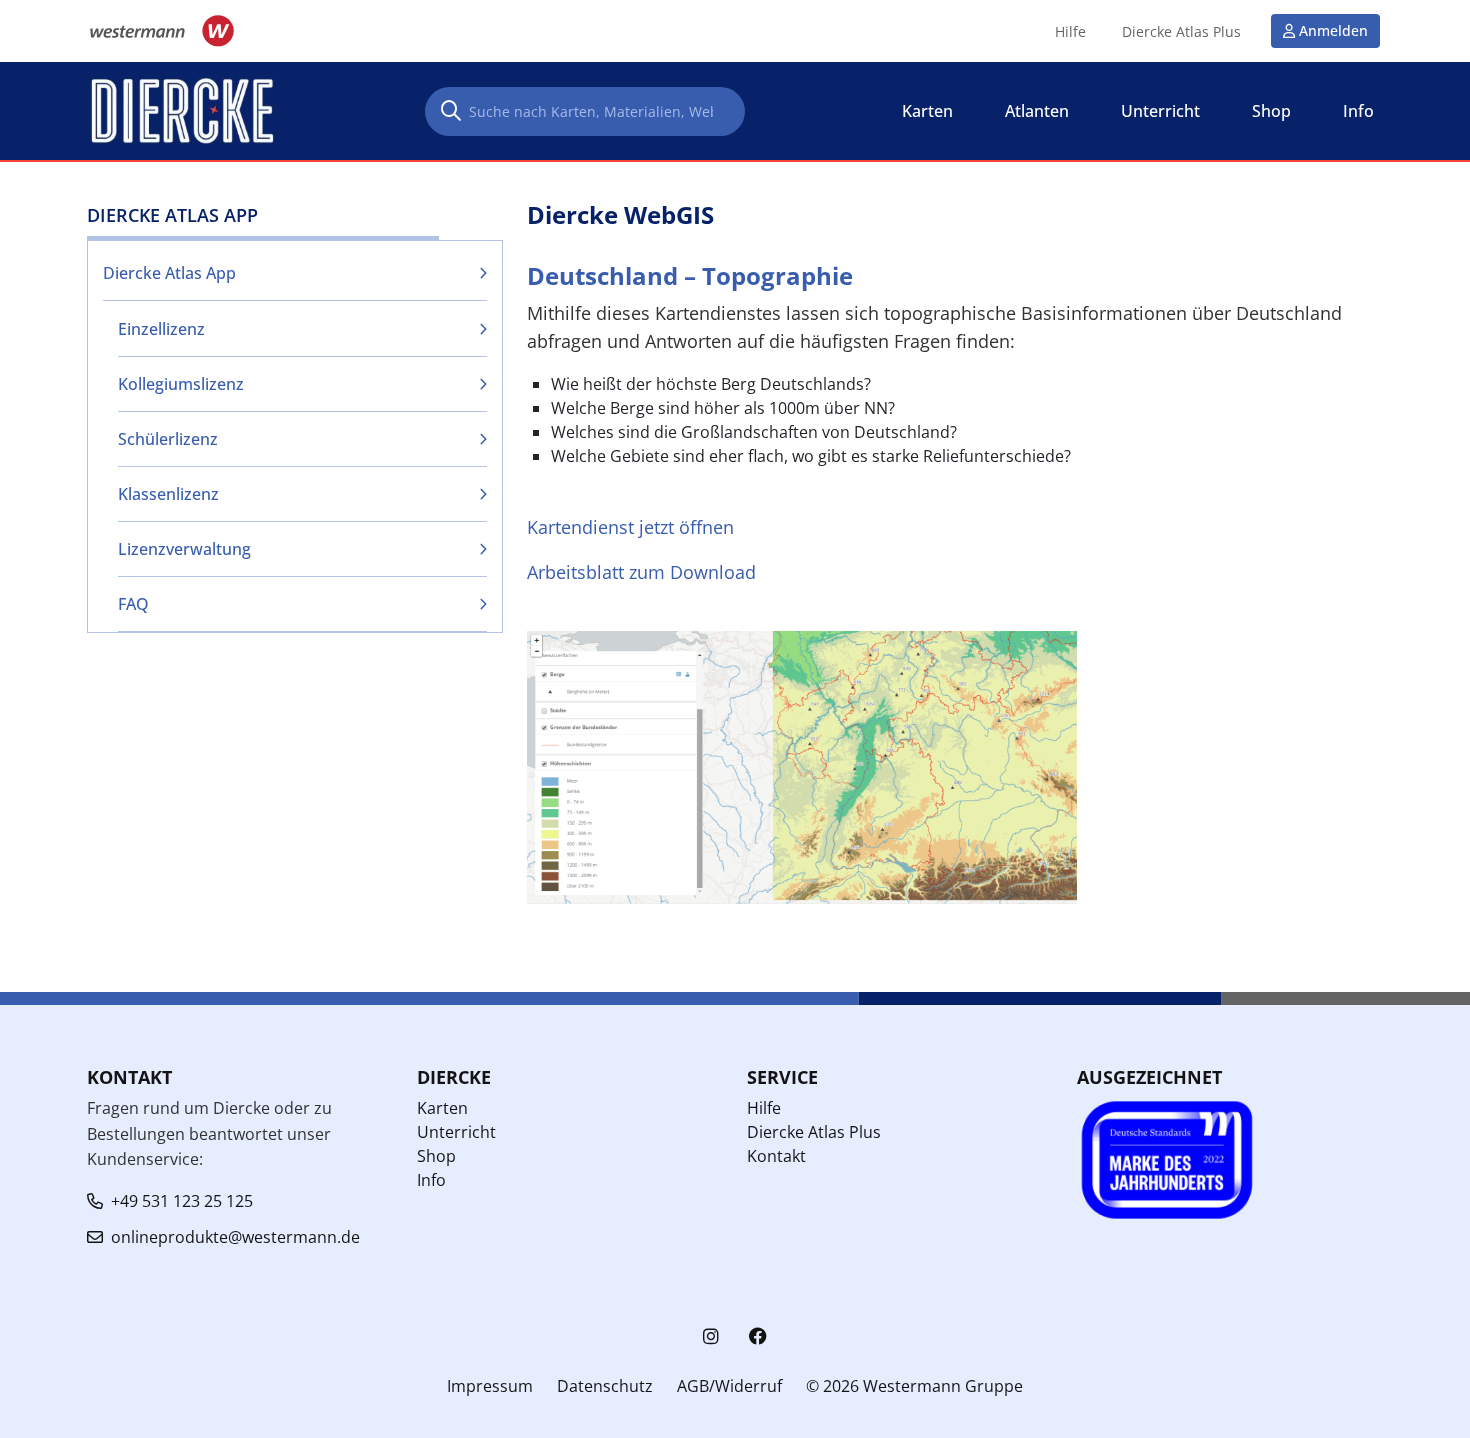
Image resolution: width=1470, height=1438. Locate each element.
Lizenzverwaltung (184, 549)
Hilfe (1070, 32)
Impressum (490, 1386)
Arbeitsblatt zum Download (641, 572)
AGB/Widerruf (729, 1386)
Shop (436, 1156)
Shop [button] (1271, 111)
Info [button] (1358, 111)
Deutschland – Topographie (690, 275)
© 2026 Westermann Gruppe (914, 1386)
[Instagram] (711, 1336)
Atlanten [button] (1037, 111)
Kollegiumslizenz (181, 384)
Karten (442, 1108)
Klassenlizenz (168, 494)
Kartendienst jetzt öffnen (630, 527)
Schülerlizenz (168, 439)
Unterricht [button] (1160, 111)
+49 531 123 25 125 (182, 1201)
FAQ (133, 604)
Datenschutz (605, 1386)
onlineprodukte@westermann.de (235, 1237)
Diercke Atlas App (169, 273)
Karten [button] (927, 111)
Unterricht (456, 1132)
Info (431, 1180)
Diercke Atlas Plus (1181, 32)
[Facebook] (758, 1336)
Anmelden (1333, 30)
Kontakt (776, 1156)
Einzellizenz (161, 329)
